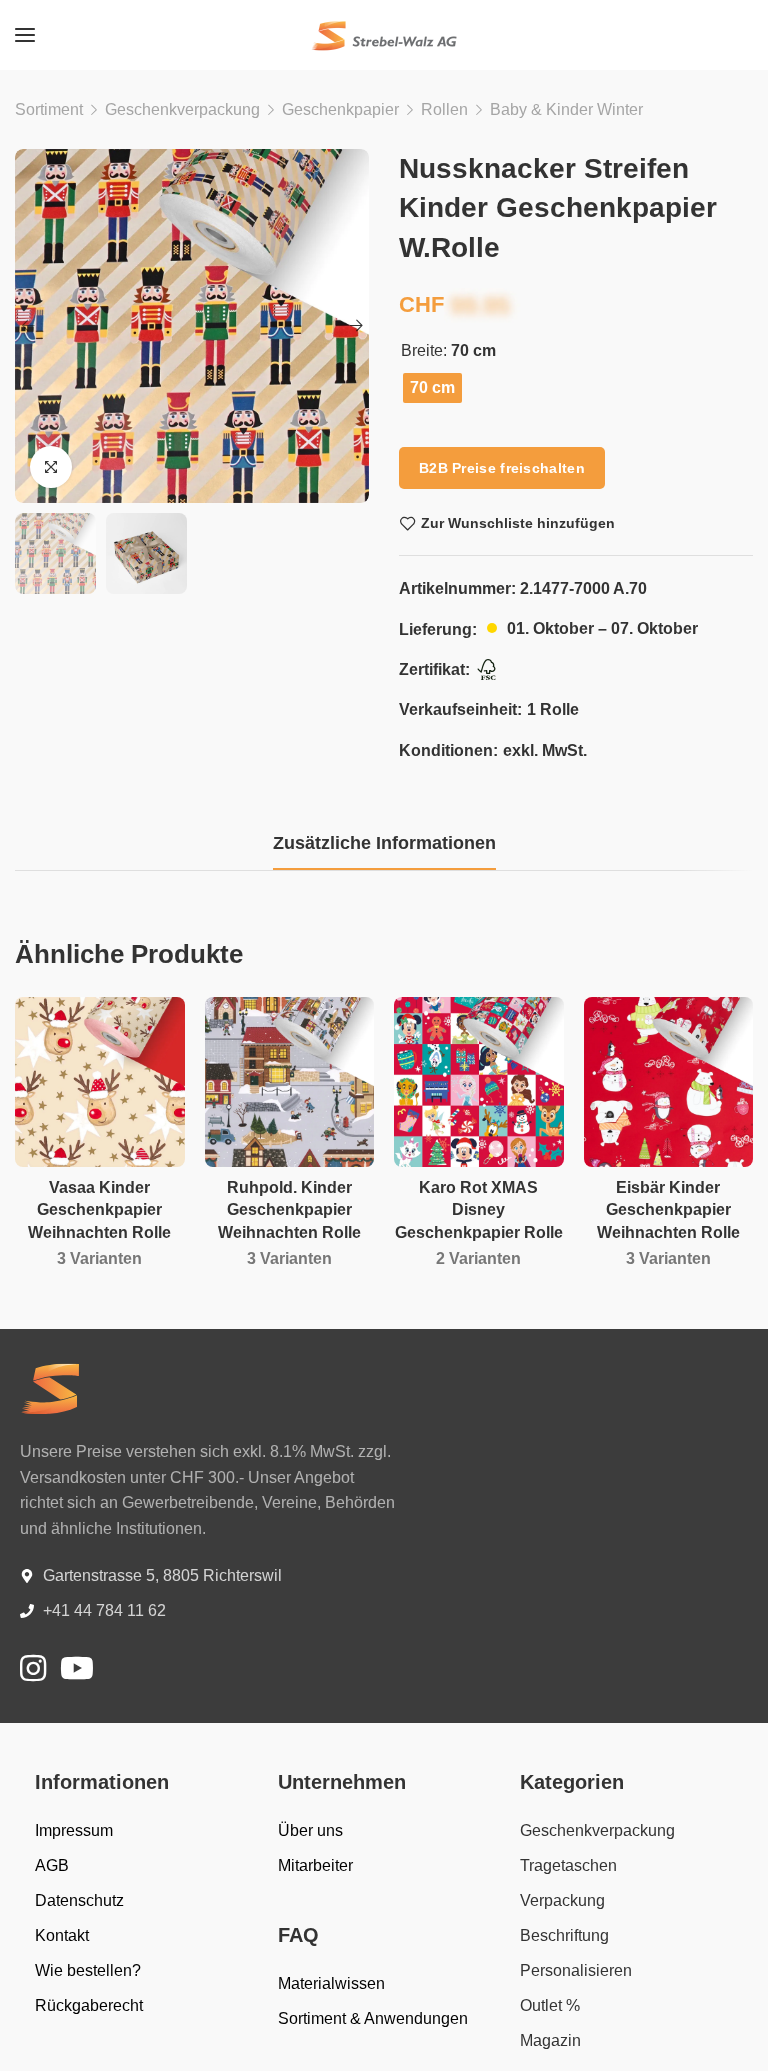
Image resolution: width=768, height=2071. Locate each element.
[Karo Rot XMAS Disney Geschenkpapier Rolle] (479, 1082)
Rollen (444, 109)
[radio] (432, 388)
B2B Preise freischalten (502, 468)
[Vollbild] (51, 467)
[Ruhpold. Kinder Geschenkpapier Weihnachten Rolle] (290, 1082)
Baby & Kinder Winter (566, 109)
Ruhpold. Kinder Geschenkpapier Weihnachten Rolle (289, 1210)
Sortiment (49, 109)
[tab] (384, 844)
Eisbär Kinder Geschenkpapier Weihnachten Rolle (668, 1210)
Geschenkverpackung (182, 109)
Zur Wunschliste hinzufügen (518, 523)
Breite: (424, 351)
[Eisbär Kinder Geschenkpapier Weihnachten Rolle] (669, 1082)
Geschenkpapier (340, 109)
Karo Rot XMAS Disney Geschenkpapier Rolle (479, 1210)
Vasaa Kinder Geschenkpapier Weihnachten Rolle (99, 1210)
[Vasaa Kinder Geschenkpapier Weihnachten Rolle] (100, 1082)
